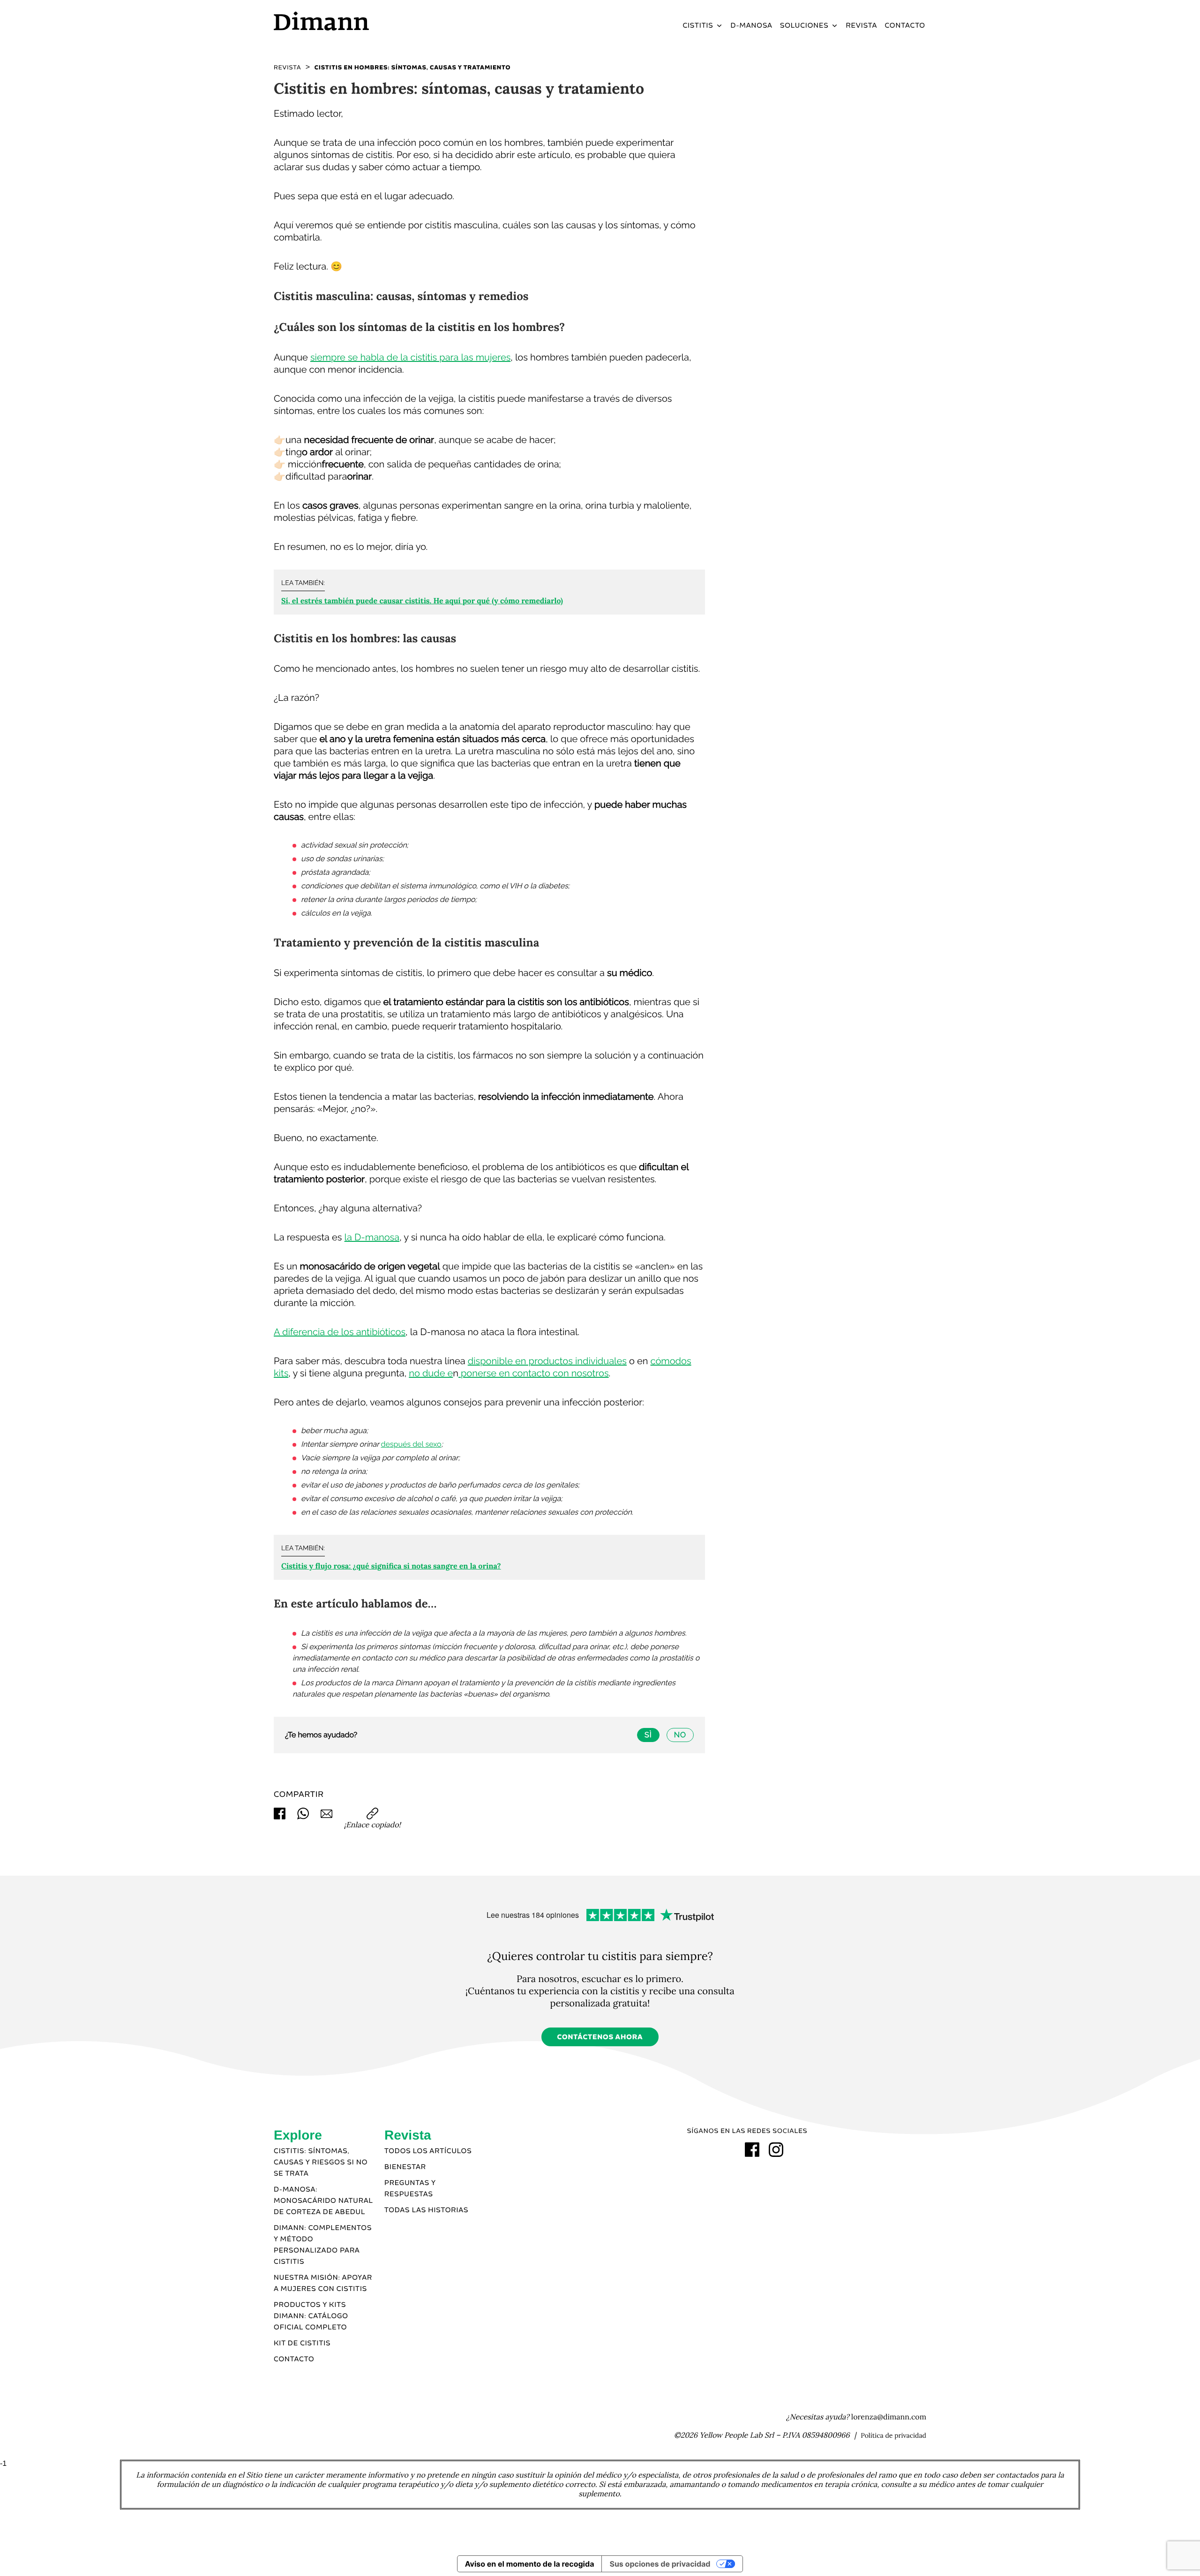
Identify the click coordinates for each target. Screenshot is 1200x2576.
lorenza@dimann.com (889, 2417)
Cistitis (698, 26)
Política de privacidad (893, 2435)
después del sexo (411, 1444)
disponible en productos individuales (547, 1361)
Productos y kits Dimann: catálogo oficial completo (311, 2316)
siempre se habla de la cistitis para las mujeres (410, 357)
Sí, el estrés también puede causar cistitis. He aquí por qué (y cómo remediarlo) (422, 601)
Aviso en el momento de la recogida (530, 2564)
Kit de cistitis (302, 2343)
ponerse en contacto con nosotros (534, 1373)
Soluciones (804, 26)
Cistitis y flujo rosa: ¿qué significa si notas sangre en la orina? (391, 1566)
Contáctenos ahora (600, 2037)
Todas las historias (426, 2210)
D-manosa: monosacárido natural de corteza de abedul (323, 2201)
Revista (862, 26)
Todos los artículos (428, 2151)
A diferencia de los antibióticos (340, 1332)
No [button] (680, 1735)
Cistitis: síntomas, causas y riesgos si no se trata (321, 2163)
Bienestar (405, 2167)
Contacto (905, 26)
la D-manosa (372, 1237)
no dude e (431, 1373)
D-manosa (752, 26)
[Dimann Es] (351, 21)
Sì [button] (648, 1735)
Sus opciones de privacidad (660, 2564)
